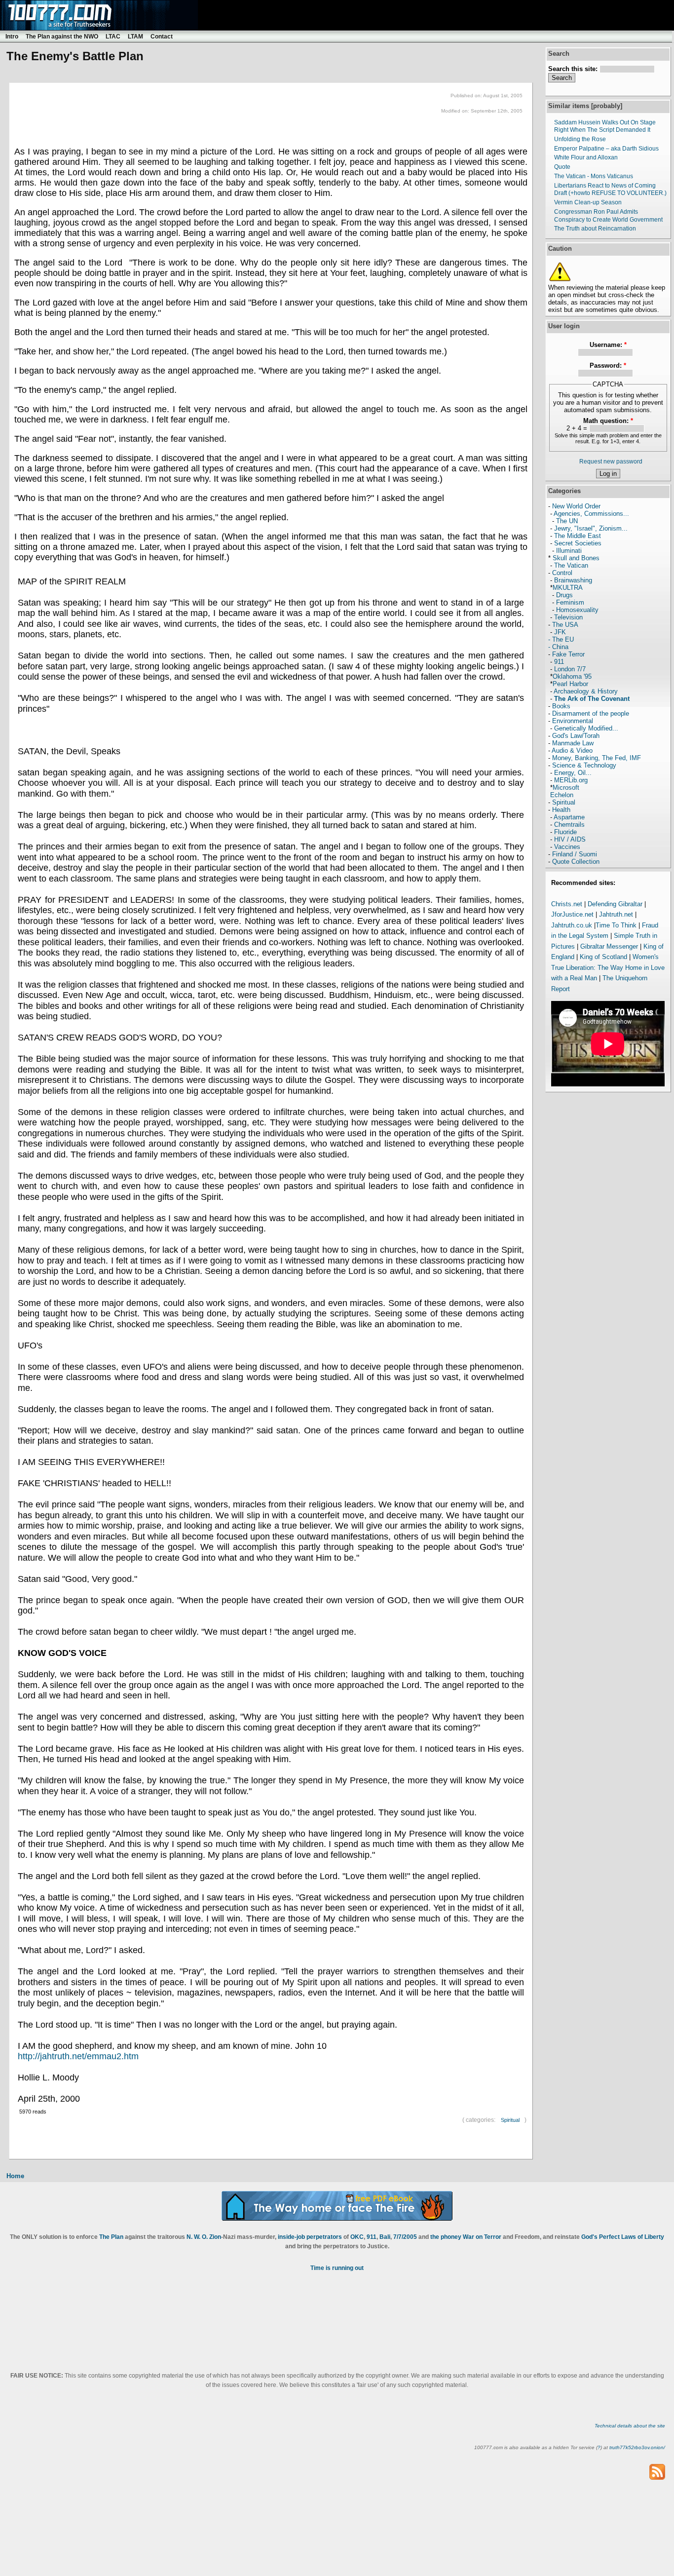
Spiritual (510, 2120)
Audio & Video (572, 750)
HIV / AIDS (570, 839)
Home (15, 2176)
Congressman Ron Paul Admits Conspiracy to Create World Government (608, 216)
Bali (385, 2237)
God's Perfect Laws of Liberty (623, 2237)
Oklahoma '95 (572, 676)
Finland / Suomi (575, 854)
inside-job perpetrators (310, 2237)
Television (568, 617)
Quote (562, 167)
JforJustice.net (572, 914)
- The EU (561, 639)
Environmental (573, 721)
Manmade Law (573, 743)
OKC (357, 2237)
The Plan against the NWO (62, 37)
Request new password (611, 461)
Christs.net (567, 904)
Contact (162, 37)
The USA (565, 625)
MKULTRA (568, 588)
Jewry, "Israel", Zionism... (591, 528)
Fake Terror (568, 654)
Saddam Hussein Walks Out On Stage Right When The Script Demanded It (605, 126)
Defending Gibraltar (615, 904)
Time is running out (337, 2268)
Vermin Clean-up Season (588, 202)
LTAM (135, 37)
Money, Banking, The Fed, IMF (597, 758)
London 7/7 (570, 669)
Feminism (570, 602)
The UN (567, 521)
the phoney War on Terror (466, 2237)
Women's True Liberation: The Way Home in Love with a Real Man (608, 967)
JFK (560, 632)
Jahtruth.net (616, 914)
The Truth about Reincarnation (595, 229)
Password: (608, 365)
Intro (12, 37)
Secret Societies (578, 543)
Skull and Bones (576, 558)
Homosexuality (577, 610)
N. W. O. (197, 2237)
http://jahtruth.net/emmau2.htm (78, 2056)
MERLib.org (571, 780)
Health (561, 810)
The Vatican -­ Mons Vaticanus (594, 176)
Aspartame (569, 817)
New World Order (576, 506)
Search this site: (574, 69)
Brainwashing (573, 580)
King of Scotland (603, 957)
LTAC (113, 37)
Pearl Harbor (570, 684)
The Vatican (571, 565)
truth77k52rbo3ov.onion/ (637, 2447)
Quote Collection (576, 862)
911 (559, 662)
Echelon (562, 795)
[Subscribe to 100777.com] (657, 2472)
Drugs (564, 595)
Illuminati (569, 551)
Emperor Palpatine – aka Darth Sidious (606, 149)
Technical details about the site (630, 2426)
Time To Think (616, 925)
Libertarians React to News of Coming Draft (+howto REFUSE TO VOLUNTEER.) (610, 190)
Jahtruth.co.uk (572, 925)
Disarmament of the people (591, 713)
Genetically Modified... (586, 728)
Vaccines (567, 847)
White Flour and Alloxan (586, 157)
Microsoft (566, 788)
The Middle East (578, 536)
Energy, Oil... (573, 773)
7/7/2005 (405, 2237)
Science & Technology (584, 765)
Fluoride (565, 832)
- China (558, 647)
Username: (608, 345)
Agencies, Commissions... (591, 514)
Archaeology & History (586, 691)
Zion (215, 2237)
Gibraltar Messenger (609, 946)
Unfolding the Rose (580, 139)
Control (562, 573)
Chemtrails (569, 825)
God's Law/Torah (576, 736)
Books (561, 706)
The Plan (111, 2237)
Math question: (608, 421)
